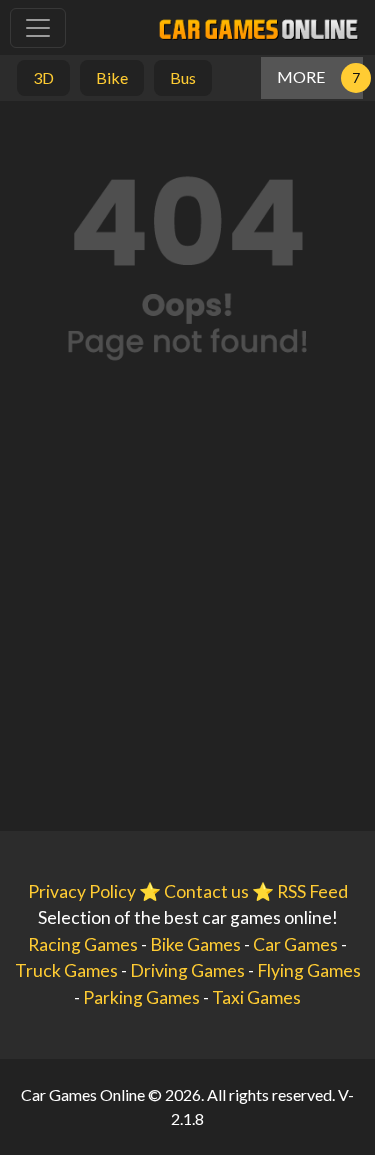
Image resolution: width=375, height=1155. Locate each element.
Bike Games (195, 944)
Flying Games (309, 970)
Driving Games (187, 970)
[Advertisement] (187, 623)
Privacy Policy (82, 891)
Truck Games (66, 970)
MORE (301, 76)
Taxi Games (256, 997)
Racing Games (83, 944)
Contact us (206, 891)
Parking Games (141, 997)
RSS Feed (312, 891)
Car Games (295, 944)
